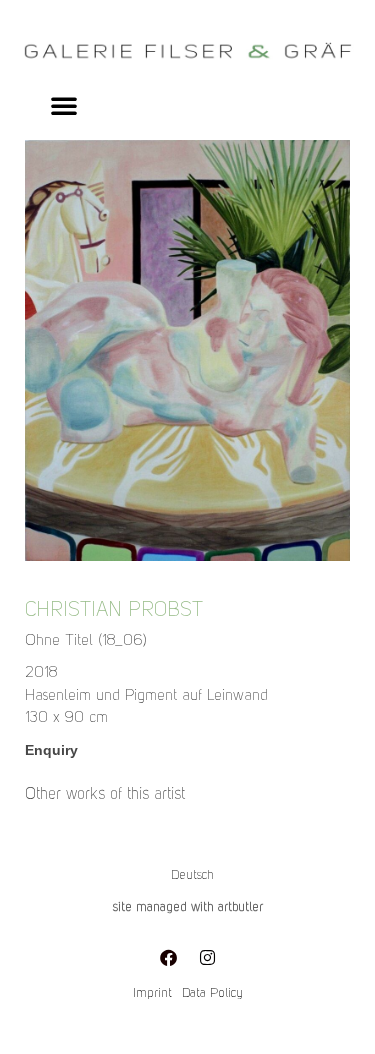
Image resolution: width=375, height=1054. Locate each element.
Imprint (152, 993)
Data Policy (212, 993)
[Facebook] (168, 957)
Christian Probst (114, 611)
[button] (64, 105)
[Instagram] (207, 957)
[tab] (105, 795)
